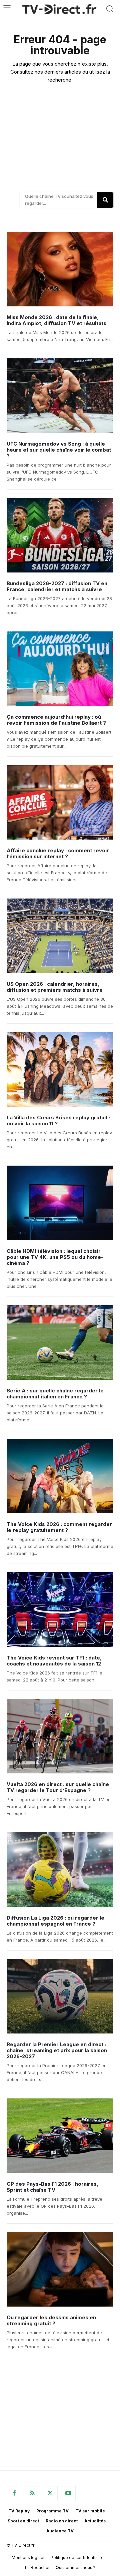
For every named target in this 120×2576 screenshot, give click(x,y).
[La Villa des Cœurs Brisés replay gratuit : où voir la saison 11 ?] (60, 1069)
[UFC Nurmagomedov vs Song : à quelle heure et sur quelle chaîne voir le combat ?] (60, 396)
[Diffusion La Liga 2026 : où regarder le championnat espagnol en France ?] (60, 1870)
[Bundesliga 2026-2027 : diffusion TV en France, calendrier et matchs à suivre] (60, 535)
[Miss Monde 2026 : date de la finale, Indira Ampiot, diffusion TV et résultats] (60, 269)
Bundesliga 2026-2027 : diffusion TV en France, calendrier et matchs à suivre (57, 586)
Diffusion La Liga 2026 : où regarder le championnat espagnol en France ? (55, 1921)
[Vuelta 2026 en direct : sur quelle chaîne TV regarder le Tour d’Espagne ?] (60, 1736)
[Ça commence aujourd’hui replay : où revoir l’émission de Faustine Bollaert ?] (60, 669)
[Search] (105, 200)
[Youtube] (68, 2493)
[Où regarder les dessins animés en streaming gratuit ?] (60, 2269)
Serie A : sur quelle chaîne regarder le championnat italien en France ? (55, 1394)
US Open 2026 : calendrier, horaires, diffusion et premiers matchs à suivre (55, 987)
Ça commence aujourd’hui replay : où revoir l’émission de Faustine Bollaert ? (56, 720)
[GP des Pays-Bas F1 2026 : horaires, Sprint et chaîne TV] (60, 2136)
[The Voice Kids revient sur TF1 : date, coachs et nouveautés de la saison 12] (60, 1610)
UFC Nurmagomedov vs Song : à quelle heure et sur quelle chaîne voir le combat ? (59, 450)
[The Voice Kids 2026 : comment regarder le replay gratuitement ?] (60, 1476)
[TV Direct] (59, 9)
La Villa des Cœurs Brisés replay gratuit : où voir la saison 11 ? (58, 1120)
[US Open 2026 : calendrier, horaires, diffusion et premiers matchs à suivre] (60, 936)
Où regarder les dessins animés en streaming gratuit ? (51, 2320)
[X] (50, 2493)
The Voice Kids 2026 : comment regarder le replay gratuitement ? (59, 1527)
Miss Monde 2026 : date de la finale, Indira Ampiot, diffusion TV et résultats (56, 320)
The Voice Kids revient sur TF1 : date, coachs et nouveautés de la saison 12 (54, 1661)
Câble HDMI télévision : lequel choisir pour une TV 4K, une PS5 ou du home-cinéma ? (55, 1257)
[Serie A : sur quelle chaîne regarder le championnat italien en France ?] (60, 1342)
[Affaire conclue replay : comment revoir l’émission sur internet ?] (60, 802)
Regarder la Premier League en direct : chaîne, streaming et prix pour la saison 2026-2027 (57, 2050)
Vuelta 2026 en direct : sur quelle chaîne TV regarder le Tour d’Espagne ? (58, 1787)
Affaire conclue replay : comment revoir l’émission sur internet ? (58, 853)
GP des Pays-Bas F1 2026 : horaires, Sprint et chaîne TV (52, 2187)
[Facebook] (14, 2493)
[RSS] (32, 2493)
